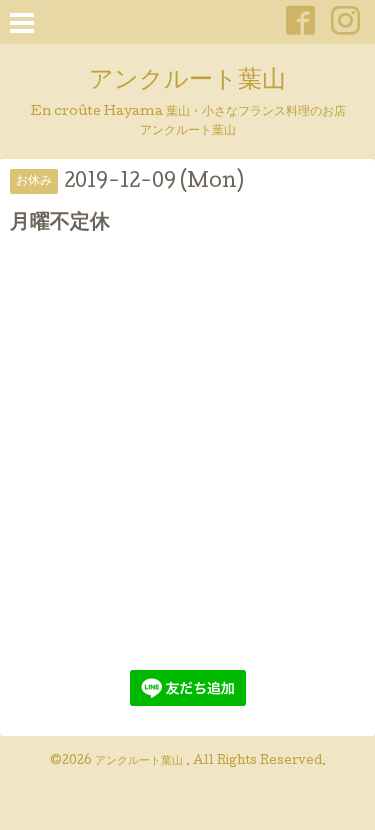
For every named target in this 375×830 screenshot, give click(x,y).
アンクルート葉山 (187, 81)
